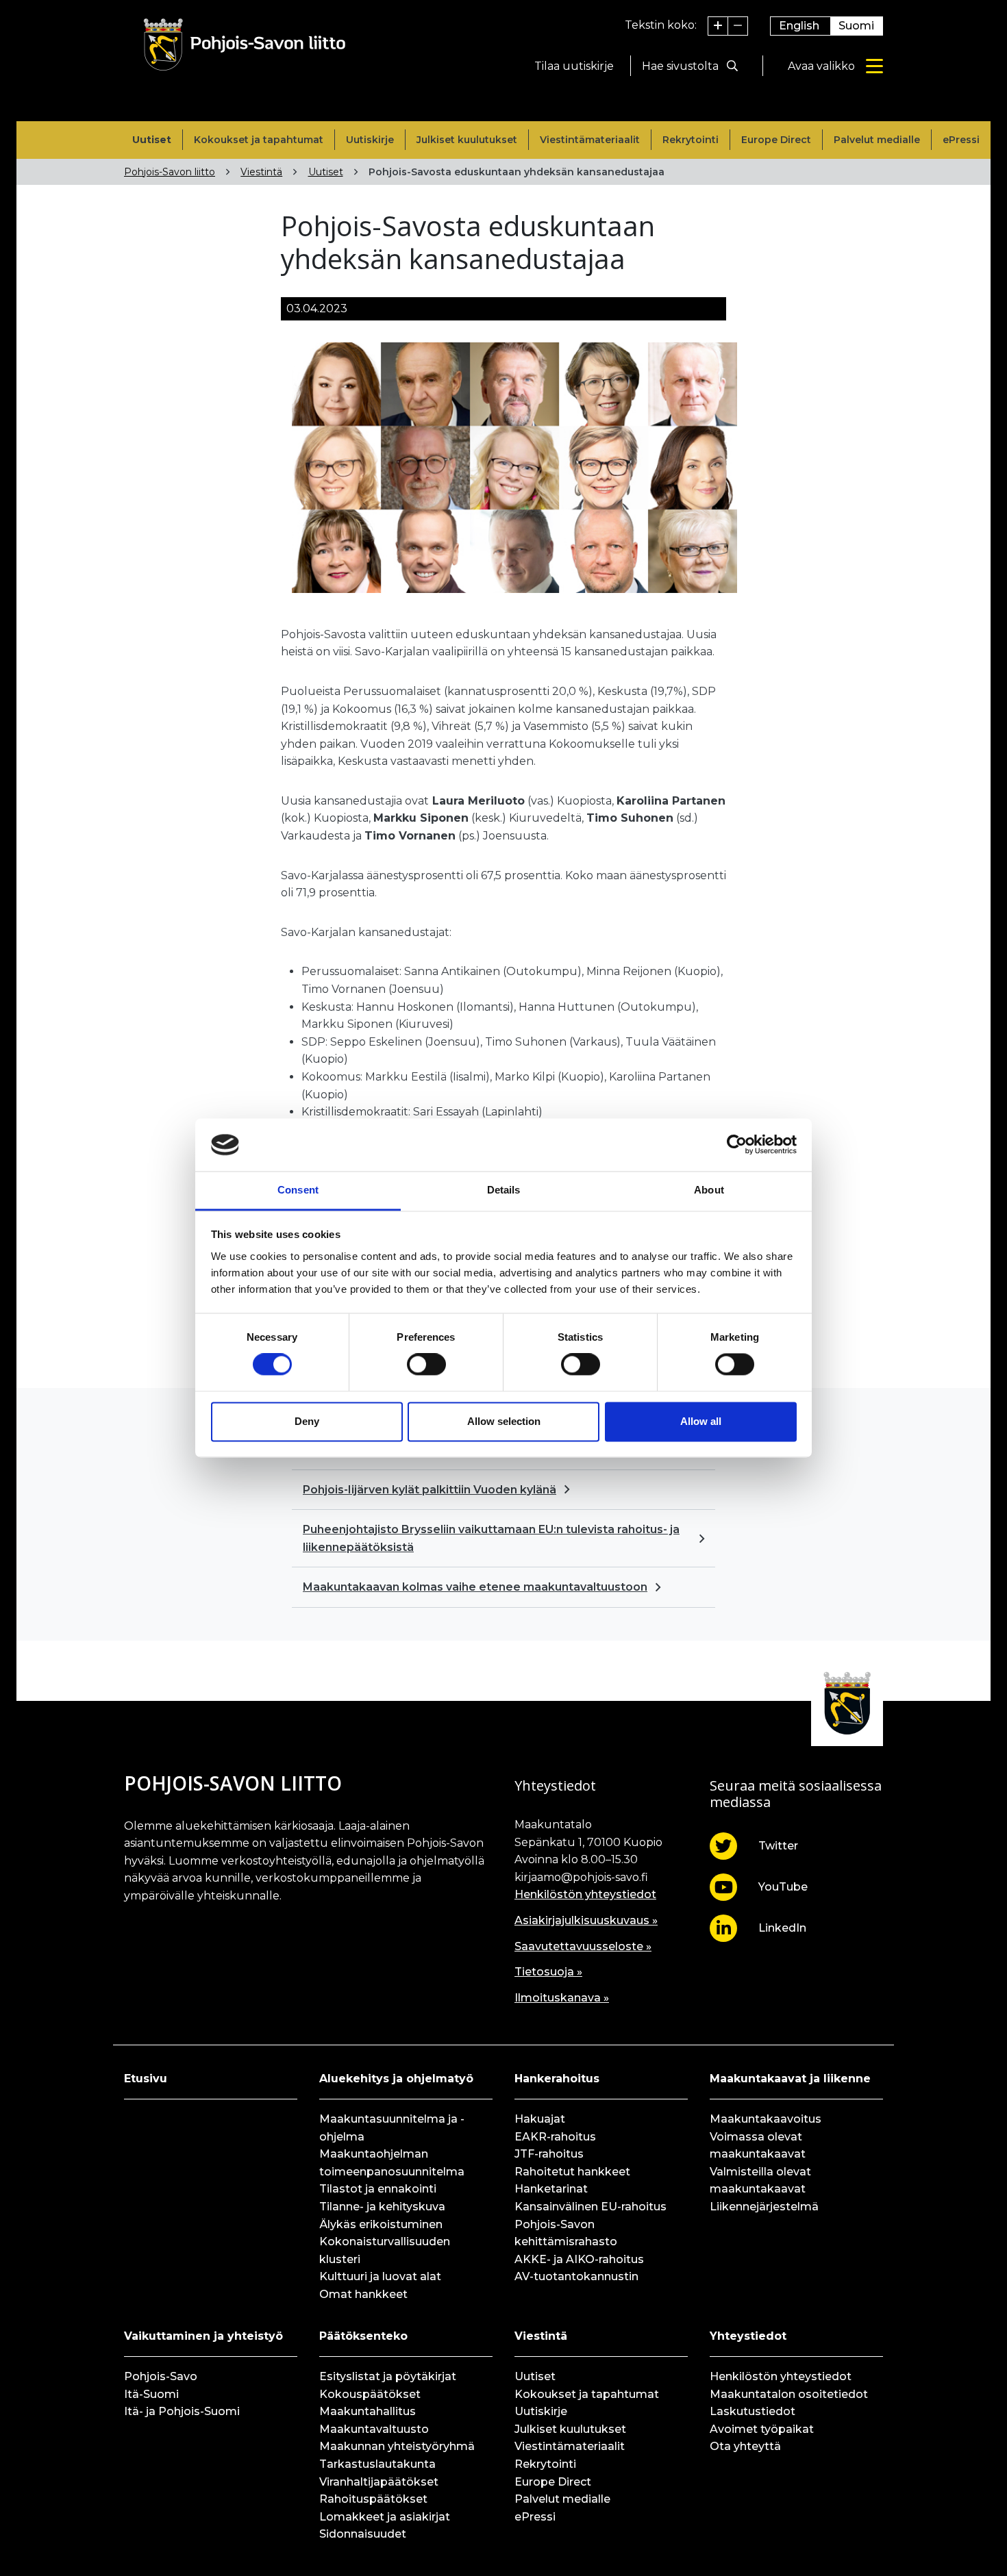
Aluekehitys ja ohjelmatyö (396, 2079)
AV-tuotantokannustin (576, 2276)
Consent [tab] (298, 1190)
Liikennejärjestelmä (764, 2207)
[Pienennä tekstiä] (738, 26)
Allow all (701, 1421)
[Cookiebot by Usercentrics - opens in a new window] (737, 1145)
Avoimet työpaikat (762, 2429)
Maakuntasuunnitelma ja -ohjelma (392, 2128)
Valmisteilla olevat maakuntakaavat (760, 2181)
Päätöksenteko (363, 2336)
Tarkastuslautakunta (377, 2464)
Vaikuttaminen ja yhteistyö (203, 2336)
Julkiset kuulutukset (467, 140)
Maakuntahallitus (368, 2411)
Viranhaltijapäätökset (379, 2482)
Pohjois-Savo (161, 2376)
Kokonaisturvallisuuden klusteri (385, 2250)
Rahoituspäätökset (373, 2499)
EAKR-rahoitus (555, 2137)
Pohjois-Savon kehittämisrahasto (566, 2233)
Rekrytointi (691, 140)
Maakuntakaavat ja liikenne (790, 2079)
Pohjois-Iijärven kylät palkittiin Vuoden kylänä (430, 1490)
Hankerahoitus (557, 2079)
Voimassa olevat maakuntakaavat (758, 2146)
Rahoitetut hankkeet (572, 2172)
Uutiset (152, 140)
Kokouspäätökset (370, 2394)
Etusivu (146, 2079)
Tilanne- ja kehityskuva (382, 2207)
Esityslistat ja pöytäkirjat (388, 2376)
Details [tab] (504, 1190)
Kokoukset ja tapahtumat (259, 140)
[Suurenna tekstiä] (718, 26)
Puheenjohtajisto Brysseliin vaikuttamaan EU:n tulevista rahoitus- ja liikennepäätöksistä (491, 1538)
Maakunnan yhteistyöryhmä (397, 2446)
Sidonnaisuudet (363, 2534)
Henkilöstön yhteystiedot (585, 1894)
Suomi (856, 26)
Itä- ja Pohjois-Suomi (182, 2411)
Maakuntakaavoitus (766, 2119)
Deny (307, 1421)
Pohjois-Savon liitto (170, 172)
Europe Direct (776, 140)
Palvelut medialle (877, 140)
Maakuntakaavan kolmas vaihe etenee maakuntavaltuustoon (475, 1587)
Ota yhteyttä (745, 2446)
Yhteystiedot (748, 2336)
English (799, 26)
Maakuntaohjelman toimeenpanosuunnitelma (392, 2163)
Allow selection (504, 1421)
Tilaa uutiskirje (574, 66)
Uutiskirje (370, 140)
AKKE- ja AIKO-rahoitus (579, 2259)
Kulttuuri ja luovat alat (380, 2276)
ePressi (961, 140)
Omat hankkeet (363, 2294)
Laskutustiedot (753, 2411)
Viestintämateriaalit (590, 140)
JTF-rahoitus (549, 2154)
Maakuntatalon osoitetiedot (789, 2394)
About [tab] (709, 1190)
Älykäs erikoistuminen (381, 2224)
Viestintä (261, 172)
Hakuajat (540, 2119)
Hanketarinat (551, 2189)
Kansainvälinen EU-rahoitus (590, 2207)
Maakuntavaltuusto (374, 2429)
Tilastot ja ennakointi (378, 2189)
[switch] (426, 1365)
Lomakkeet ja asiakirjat (385, 2517)
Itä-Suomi (151, 2394)
